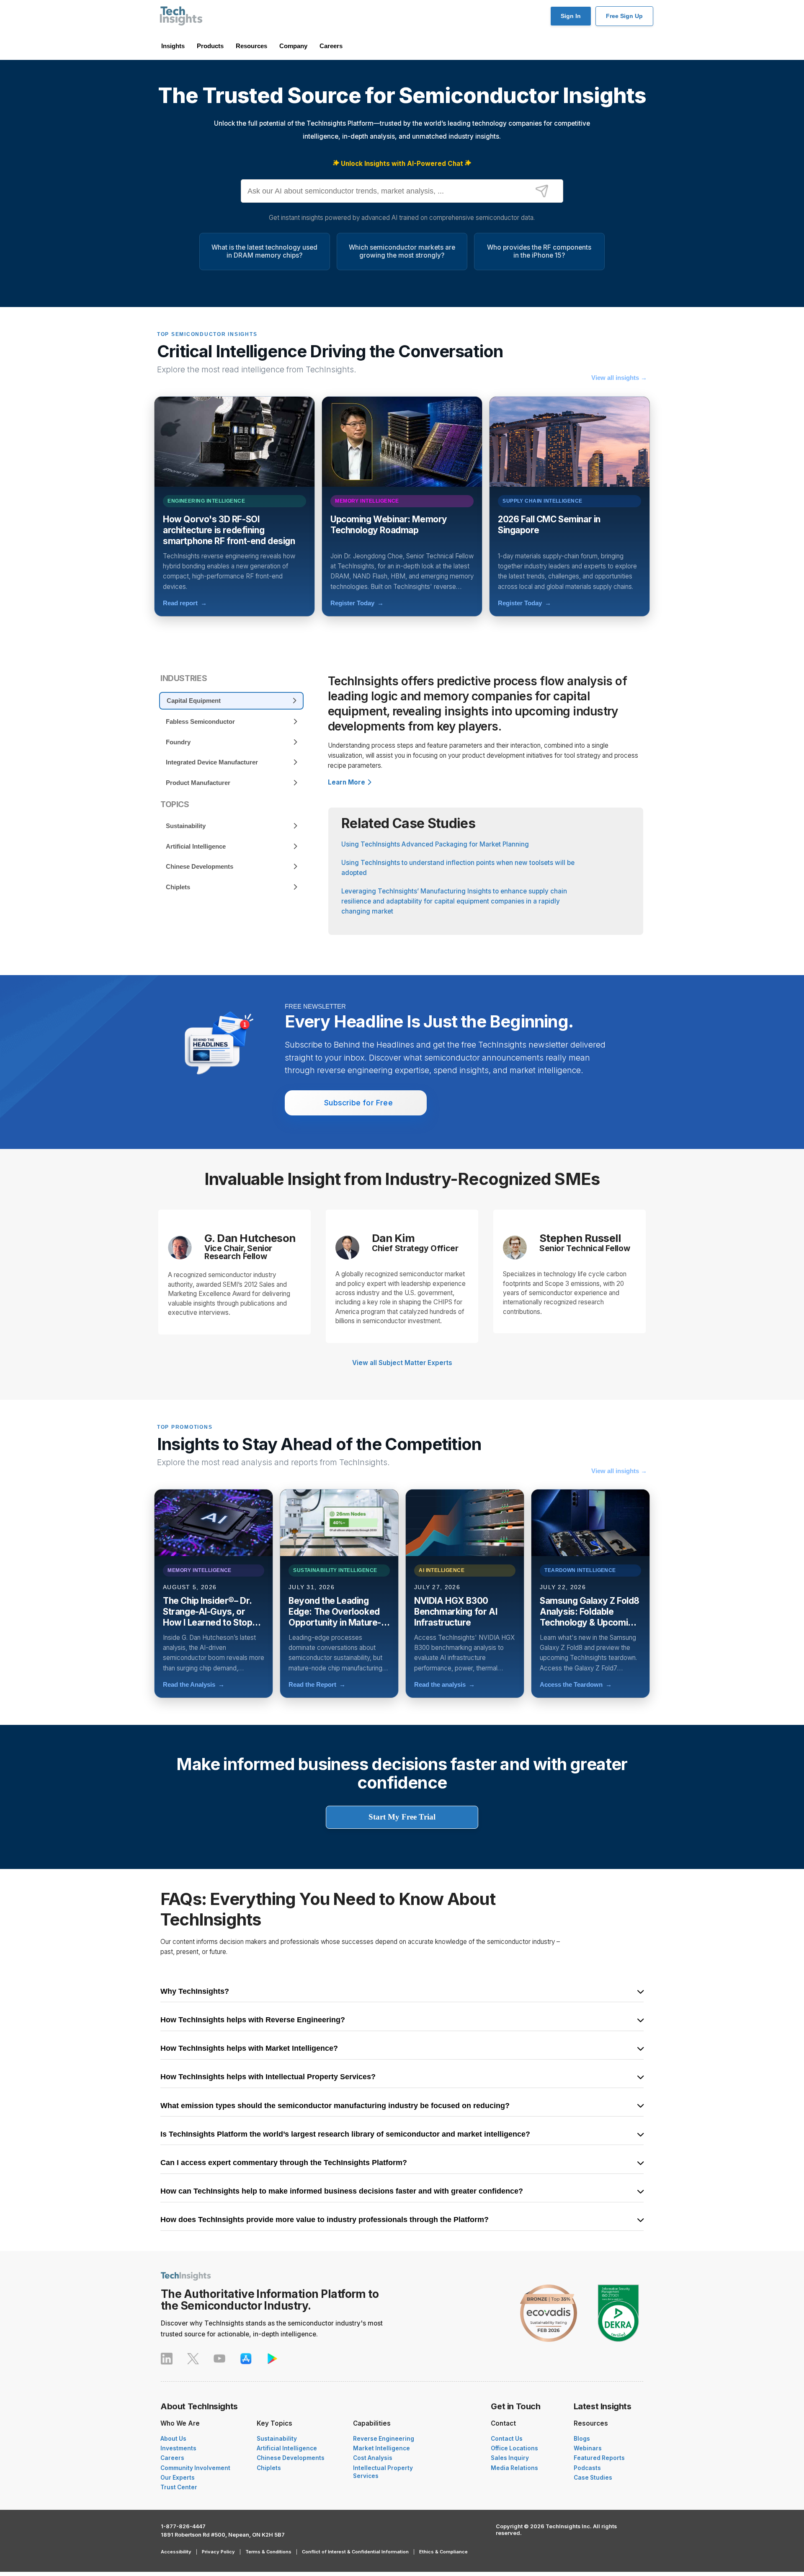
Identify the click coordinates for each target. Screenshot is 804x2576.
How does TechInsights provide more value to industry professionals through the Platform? (325, 2220)
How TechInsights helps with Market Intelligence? (249, 2049)
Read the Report (317, 1684)
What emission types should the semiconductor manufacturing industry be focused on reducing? (335, 2106)
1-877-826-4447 (183, 2526)
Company (293, 46)
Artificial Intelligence (287, 2448)
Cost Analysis (373, 2458)
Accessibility (176, 2552)
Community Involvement (195, 2468)
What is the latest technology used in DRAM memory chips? (264, 251)
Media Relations (514, 2468)
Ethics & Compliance (443, 2552)
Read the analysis (445, 1684)
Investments (178, 2448)
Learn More (347, 782)
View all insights (619, 378)
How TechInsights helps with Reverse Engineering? (253, 2020)
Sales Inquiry (510, 2458)
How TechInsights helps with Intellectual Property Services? (268, 2077)
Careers (331, 46)
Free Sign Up (624, 16)
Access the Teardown (576, 1684)
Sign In (571, 16)
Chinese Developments (291, 2458)
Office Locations (514, 2448)
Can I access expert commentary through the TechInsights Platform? (284, 2163)
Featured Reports (599, 2458)
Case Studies (593, 2478)
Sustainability (277, 2439)
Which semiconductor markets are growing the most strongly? (402, 251)
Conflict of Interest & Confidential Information (355, 2552)
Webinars (588, 2448)
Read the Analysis (194, 1684)
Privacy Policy (218, 2552)
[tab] (231, 701)
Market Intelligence (381, 2448)
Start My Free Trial (402, 1817)
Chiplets (269, 2468)
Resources (251, 46)
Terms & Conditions (268, 2552)
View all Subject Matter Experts (402, 1363)
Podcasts (587, 2468)
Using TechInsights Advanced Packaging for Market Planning (435, 844)
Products (210, 46)
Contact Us (507, 2439)
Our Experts (178, 2478)
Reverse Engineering (384, 2439)
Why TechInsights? (195, 1992)
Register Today (357, 603)
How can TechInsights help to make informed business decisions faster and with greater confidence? (342, 2191)
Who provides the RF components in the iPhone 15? (539, 251)
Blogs (582, 2439)
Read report (185, 603)
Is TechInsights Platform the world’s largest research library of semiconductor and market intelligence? (345, 2135)
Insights (173, 46)
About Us (173, 2439)
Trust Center (179, 2487)
